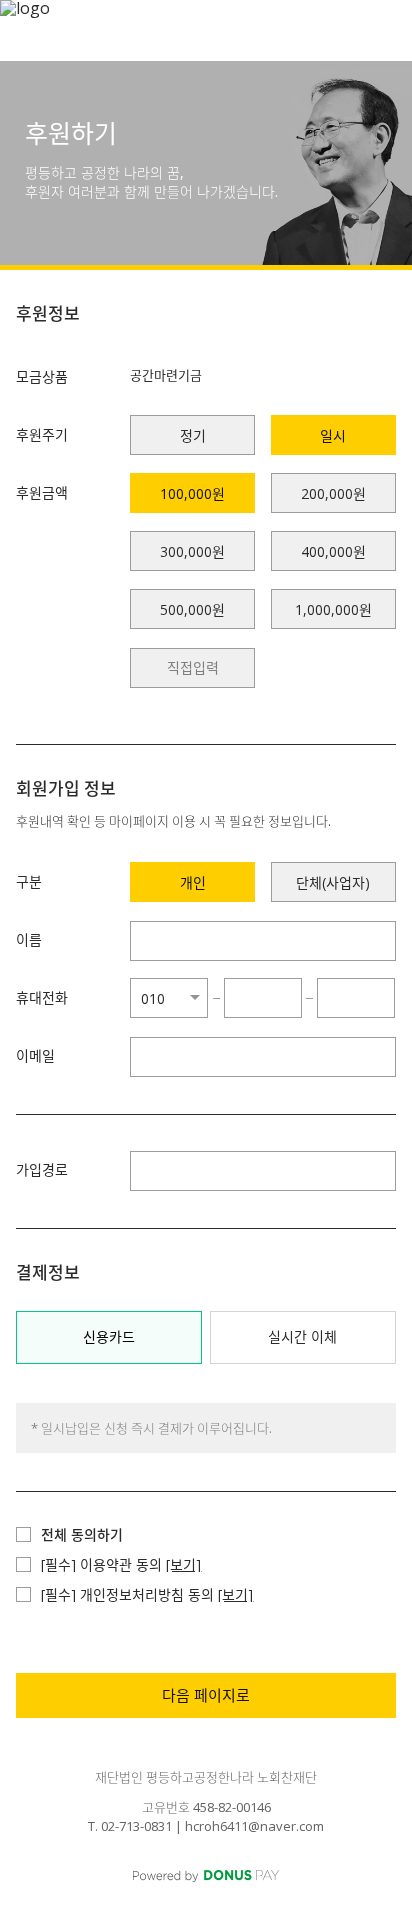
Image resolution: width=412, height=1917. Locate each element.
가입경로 (42, 1169)
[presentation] (192, 668)
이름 (29, 939)
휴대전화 (42, 997)
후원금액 (42, 492)
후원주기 (42, 434)
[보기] (183, 1564)
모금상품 (42, 376)
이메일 (35, 1055)
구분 (29, 881)
